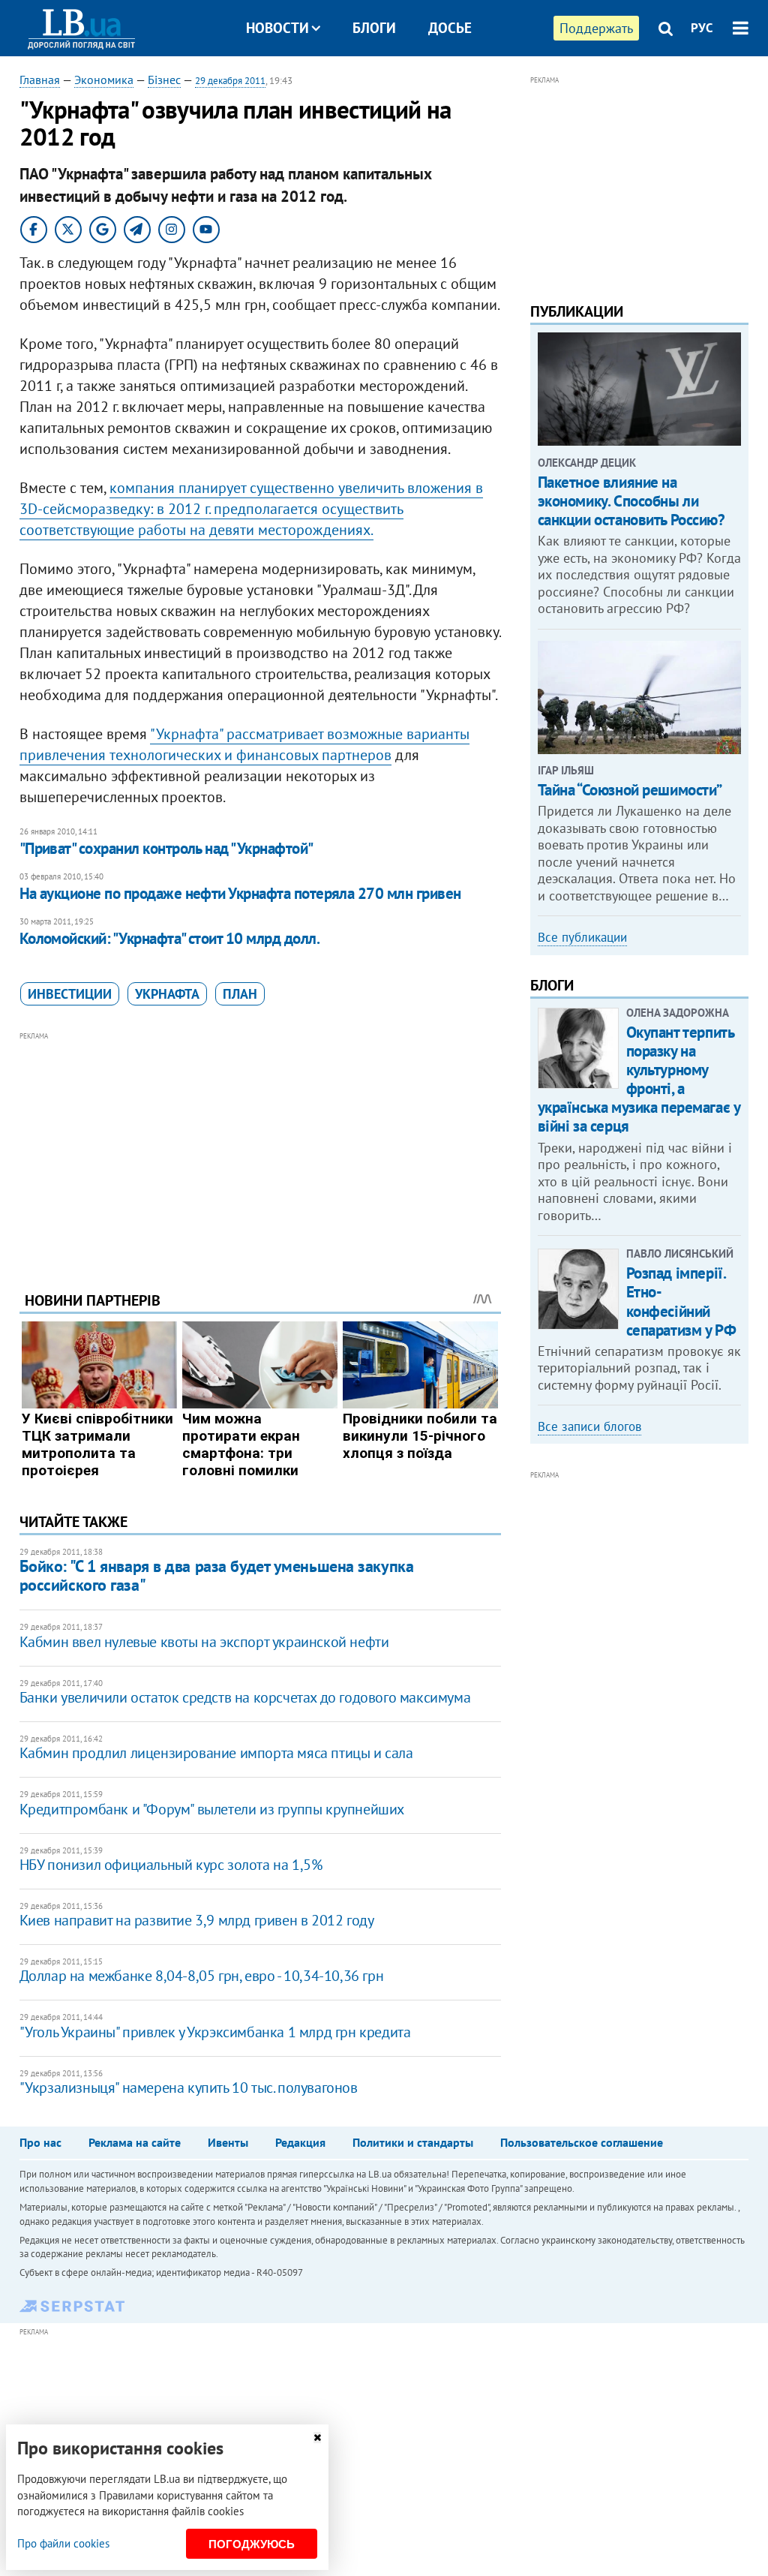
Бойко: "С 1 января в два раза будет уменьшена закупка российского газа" (217, 1575)
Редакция (300, 2142)
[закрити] (317, 2438)
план (240, 994)
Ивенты (228, 2142)
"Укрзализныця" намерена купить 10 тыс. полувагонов (189, 2088)
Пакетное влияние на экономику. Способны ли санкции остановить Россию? (631, 501)
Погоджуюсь (252, 2544)
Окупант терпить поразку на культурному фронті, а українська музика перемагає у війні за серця (639, 1079)
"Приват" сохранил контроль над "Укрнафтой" (166, 848)
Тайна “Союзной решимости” (630, 790)
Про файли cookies (63, 2543)
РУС (702, 28)
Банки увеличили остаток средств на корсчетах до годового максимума (245, 1697)
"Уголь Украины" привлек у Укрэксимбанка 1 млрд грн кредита (215, 2032)
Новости (277, 28)
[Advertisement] (260, 1150)
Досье (450, 28)
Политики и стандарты (413, 2142)
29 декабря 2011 (230, 81)
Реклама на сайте (135, 2142)
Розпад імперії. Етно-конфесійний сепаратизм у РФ (681, 1302)
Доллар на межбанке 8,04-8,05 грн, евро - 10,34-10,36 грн (202, 1976)
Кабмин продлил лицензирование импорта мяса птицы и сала (216, 1753)
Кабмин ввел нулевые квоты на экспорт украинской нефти (204, 1642)
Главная (40, 80)
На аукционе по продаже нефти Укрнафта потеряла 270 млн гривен (240, 893)
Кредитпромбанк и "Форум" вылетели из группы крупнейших (212, 1809)
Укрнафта (167, 994)
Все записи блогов (589, 1426)
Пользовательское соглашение (582, 2142)
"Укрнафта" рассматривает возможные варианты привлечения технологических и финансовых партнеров (244, 744)
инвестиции (70, 994)
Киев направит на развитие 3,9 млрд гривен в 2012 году (197, 1920)
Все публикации (582, 937)
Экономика (104, 80)
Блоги (374, 28)
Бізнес (164, 80)
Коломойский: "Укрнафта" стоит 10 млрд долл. (169, 938)
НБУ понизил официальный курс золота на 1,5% (171, 1865)
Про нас (40, 2142)
